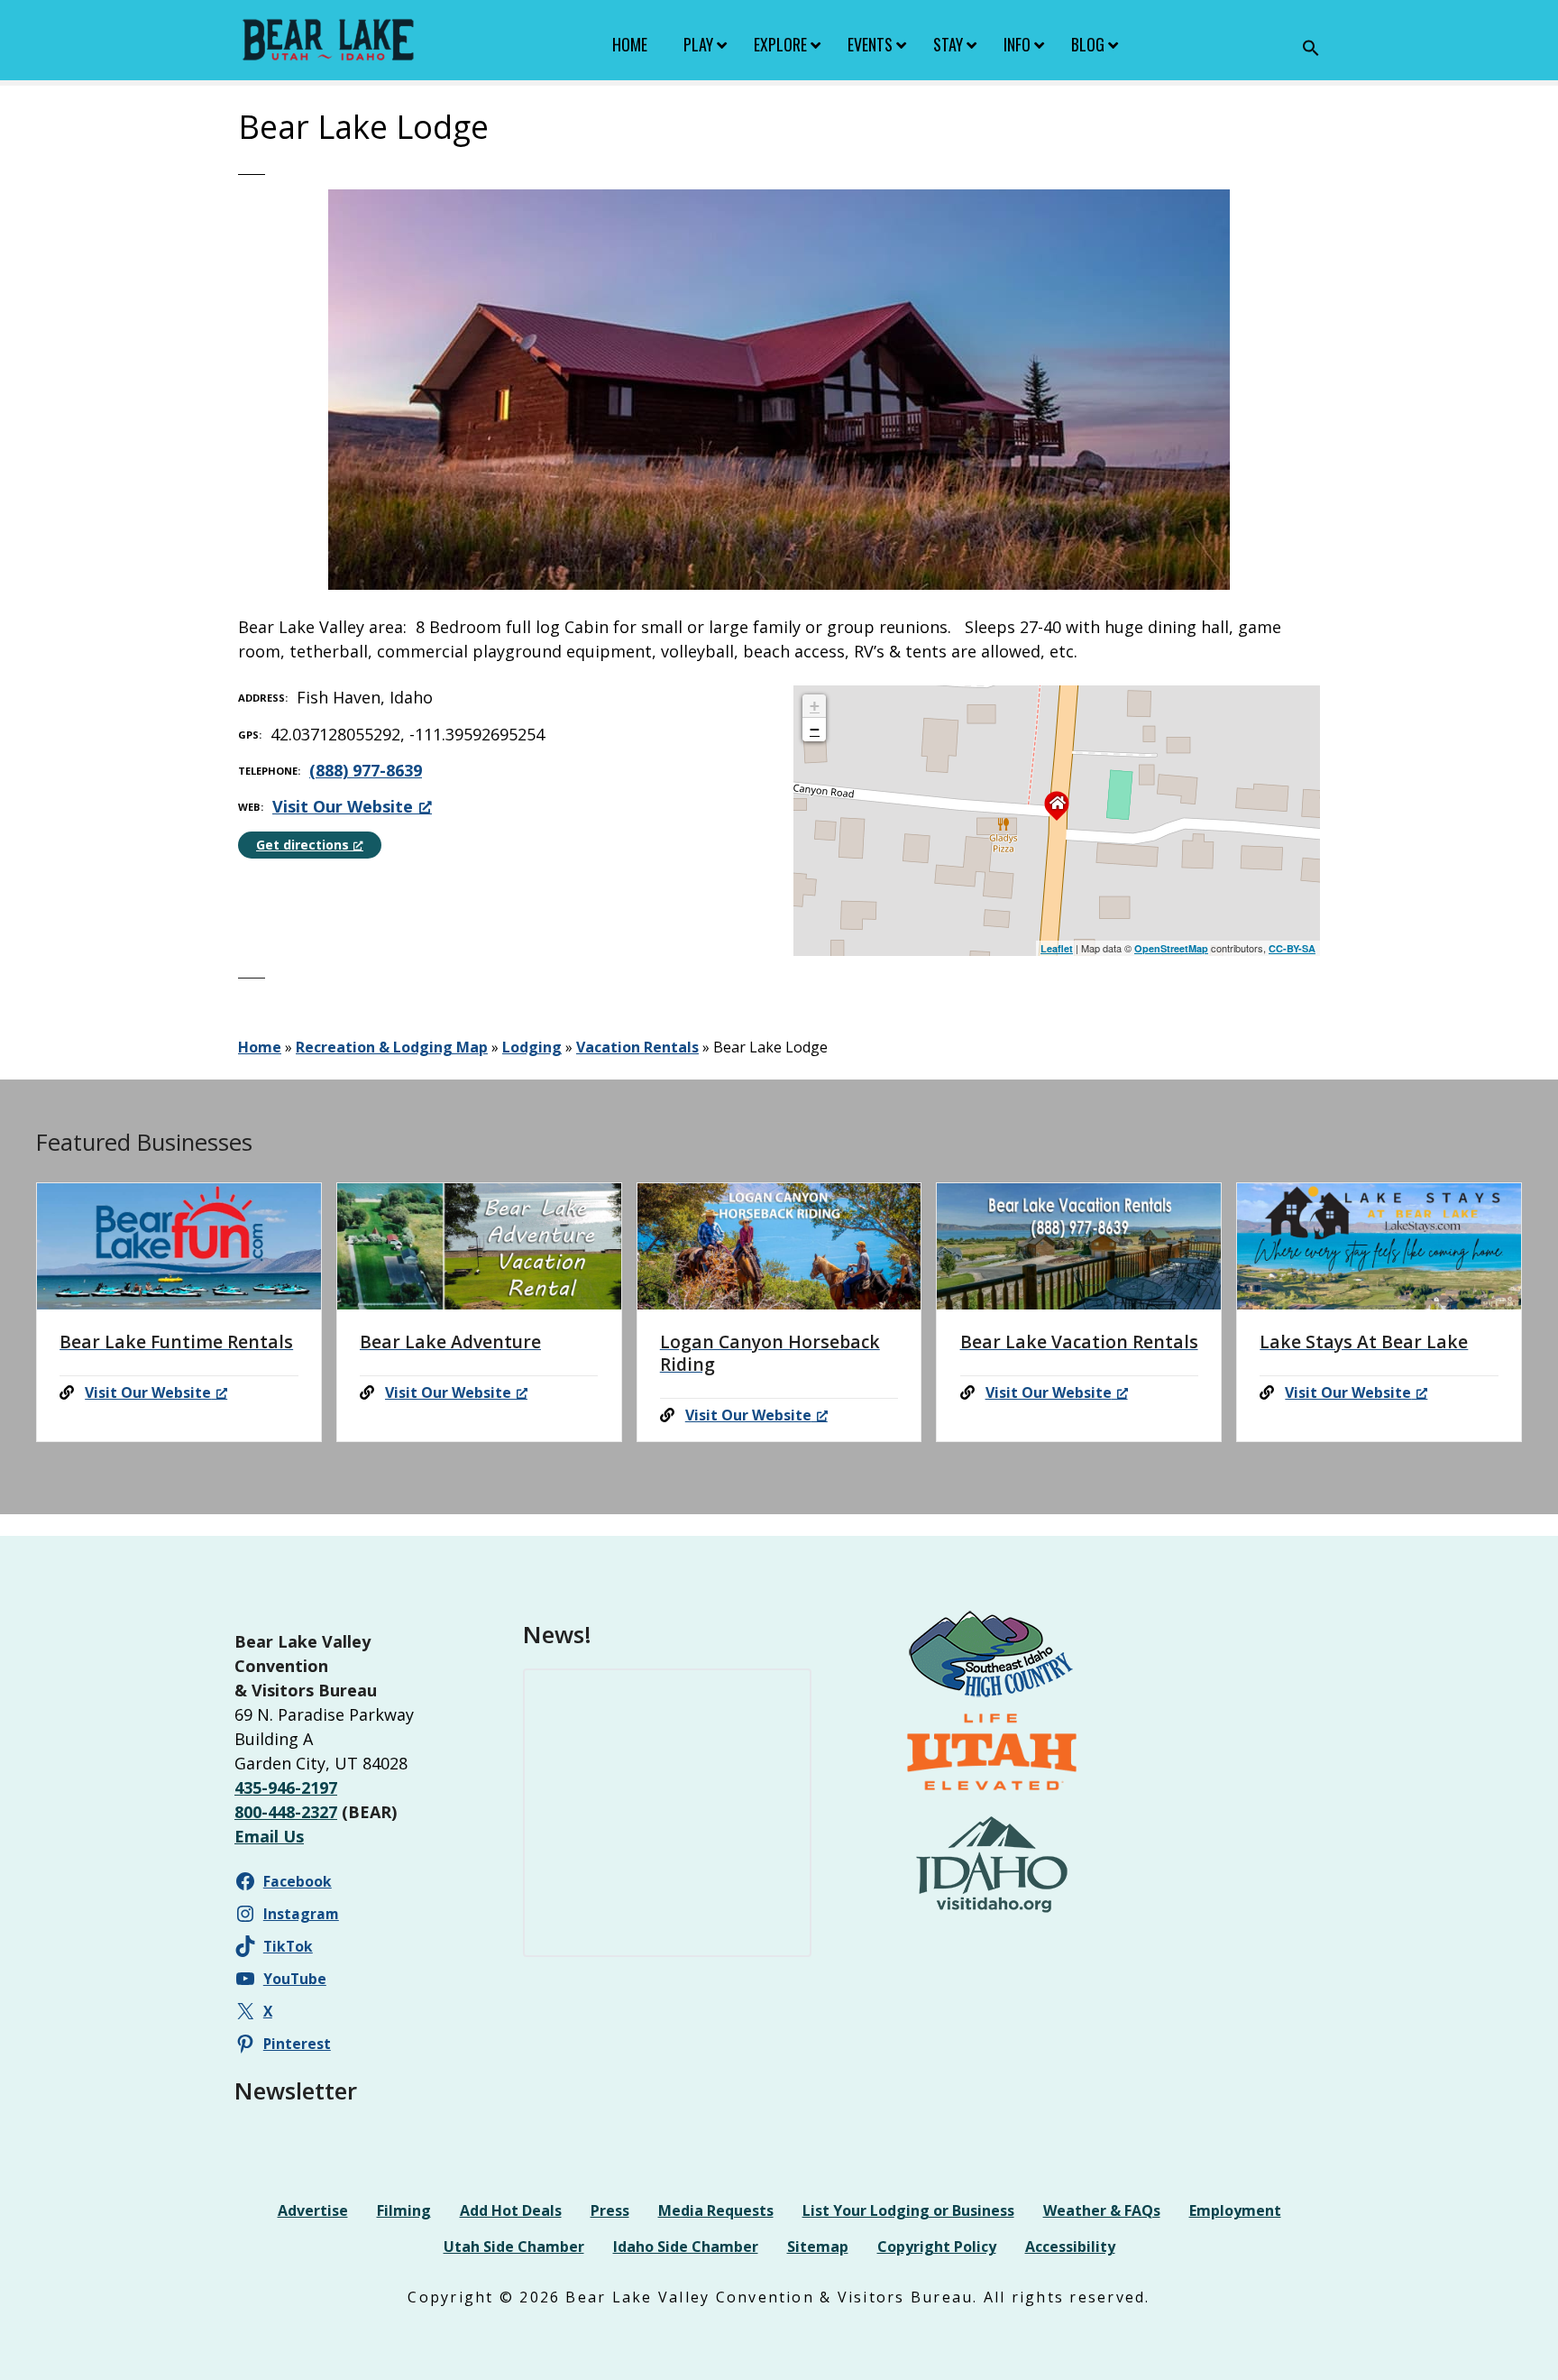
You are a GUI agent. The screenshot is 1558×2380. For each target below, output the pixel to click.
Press (610, 2210)
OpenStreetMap (1171, 948)
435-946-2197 (286, 1787)
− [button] (815, 729)
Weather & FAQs (1102, 2210)
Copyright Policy (937, 2247)
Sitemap (818, 2247)
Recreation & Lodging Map (392, 1047)
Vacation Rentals (637, 1047)
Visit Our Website (343, 806)
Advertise (313, 2210)
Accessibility (1070, 2247)
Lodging (532, 1047)
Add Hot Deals (511, 2210)
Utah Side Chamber (514, 2247)
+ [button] (815, 706)
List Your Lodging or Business (908, 2210)
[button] (1311, 48)
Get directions (302, 845)
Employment (1235, 2210)
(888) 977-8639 (366, 770)
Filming (404, 2210)
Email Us (269, 1836)
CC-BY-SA (1292, 948)
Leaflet (1057, 948)
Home (260, 1047)
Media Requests (716, 2210)
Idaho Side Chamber (686, 2247)
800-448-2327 (286, 1812)
